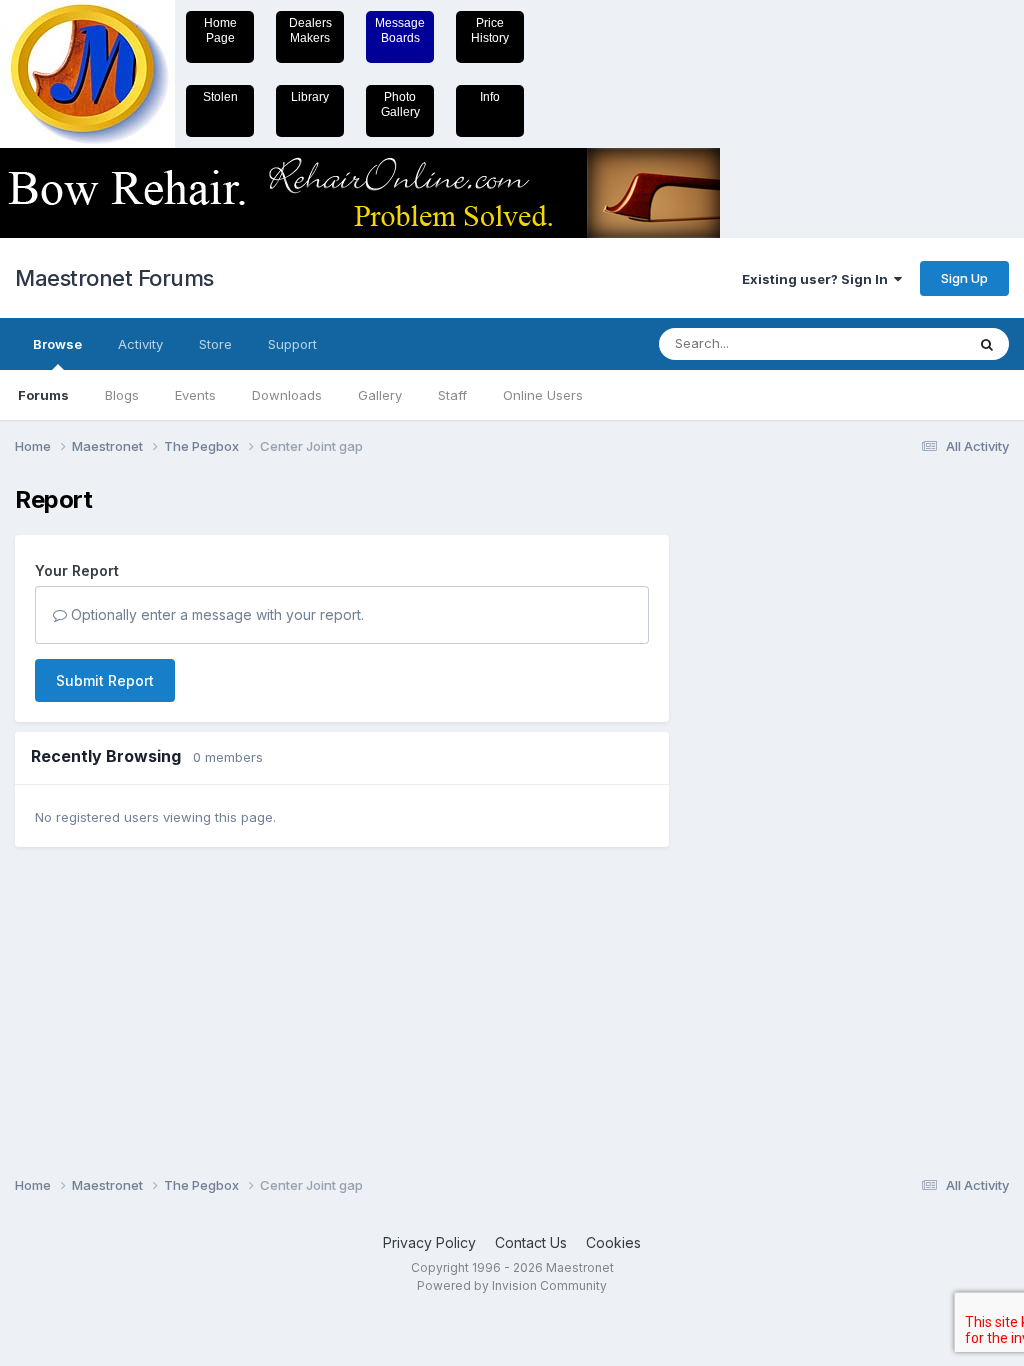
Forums (43, 395)
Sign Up (964, 278)
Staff (452, 395)
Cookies (613, 1242)
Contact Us (531, 1242)
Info (490, 97)
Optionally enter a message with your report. (215, 614)
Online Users (543, 395)
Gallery (380, 395)
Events (195, 395)
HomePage (220, 30)
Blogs (122, 395)
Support (292, 344)
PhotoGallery (400, 104)
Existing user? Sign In (818, 279)
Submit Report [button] (105, 680)
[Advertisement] (769, 786)
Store (215, 344)
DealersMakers (310, 30)
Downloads (287, 395)
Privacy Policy (429, 1242)
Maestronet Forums (114, 278)
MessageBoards (400, 30)
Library (310, 97)
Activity (140, 344)
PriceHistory (490, 30)
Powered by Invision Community (512, 1285)
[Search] (987, 344)
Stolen (220, 97)
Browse (57, 344)
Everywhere (903, 343)
